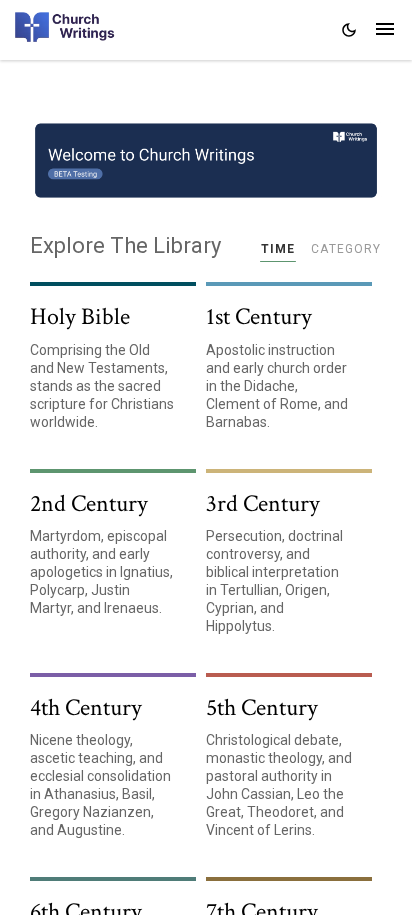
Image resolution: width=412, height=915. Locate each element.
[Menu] (385, 31)
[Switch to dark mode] (349, 30)
